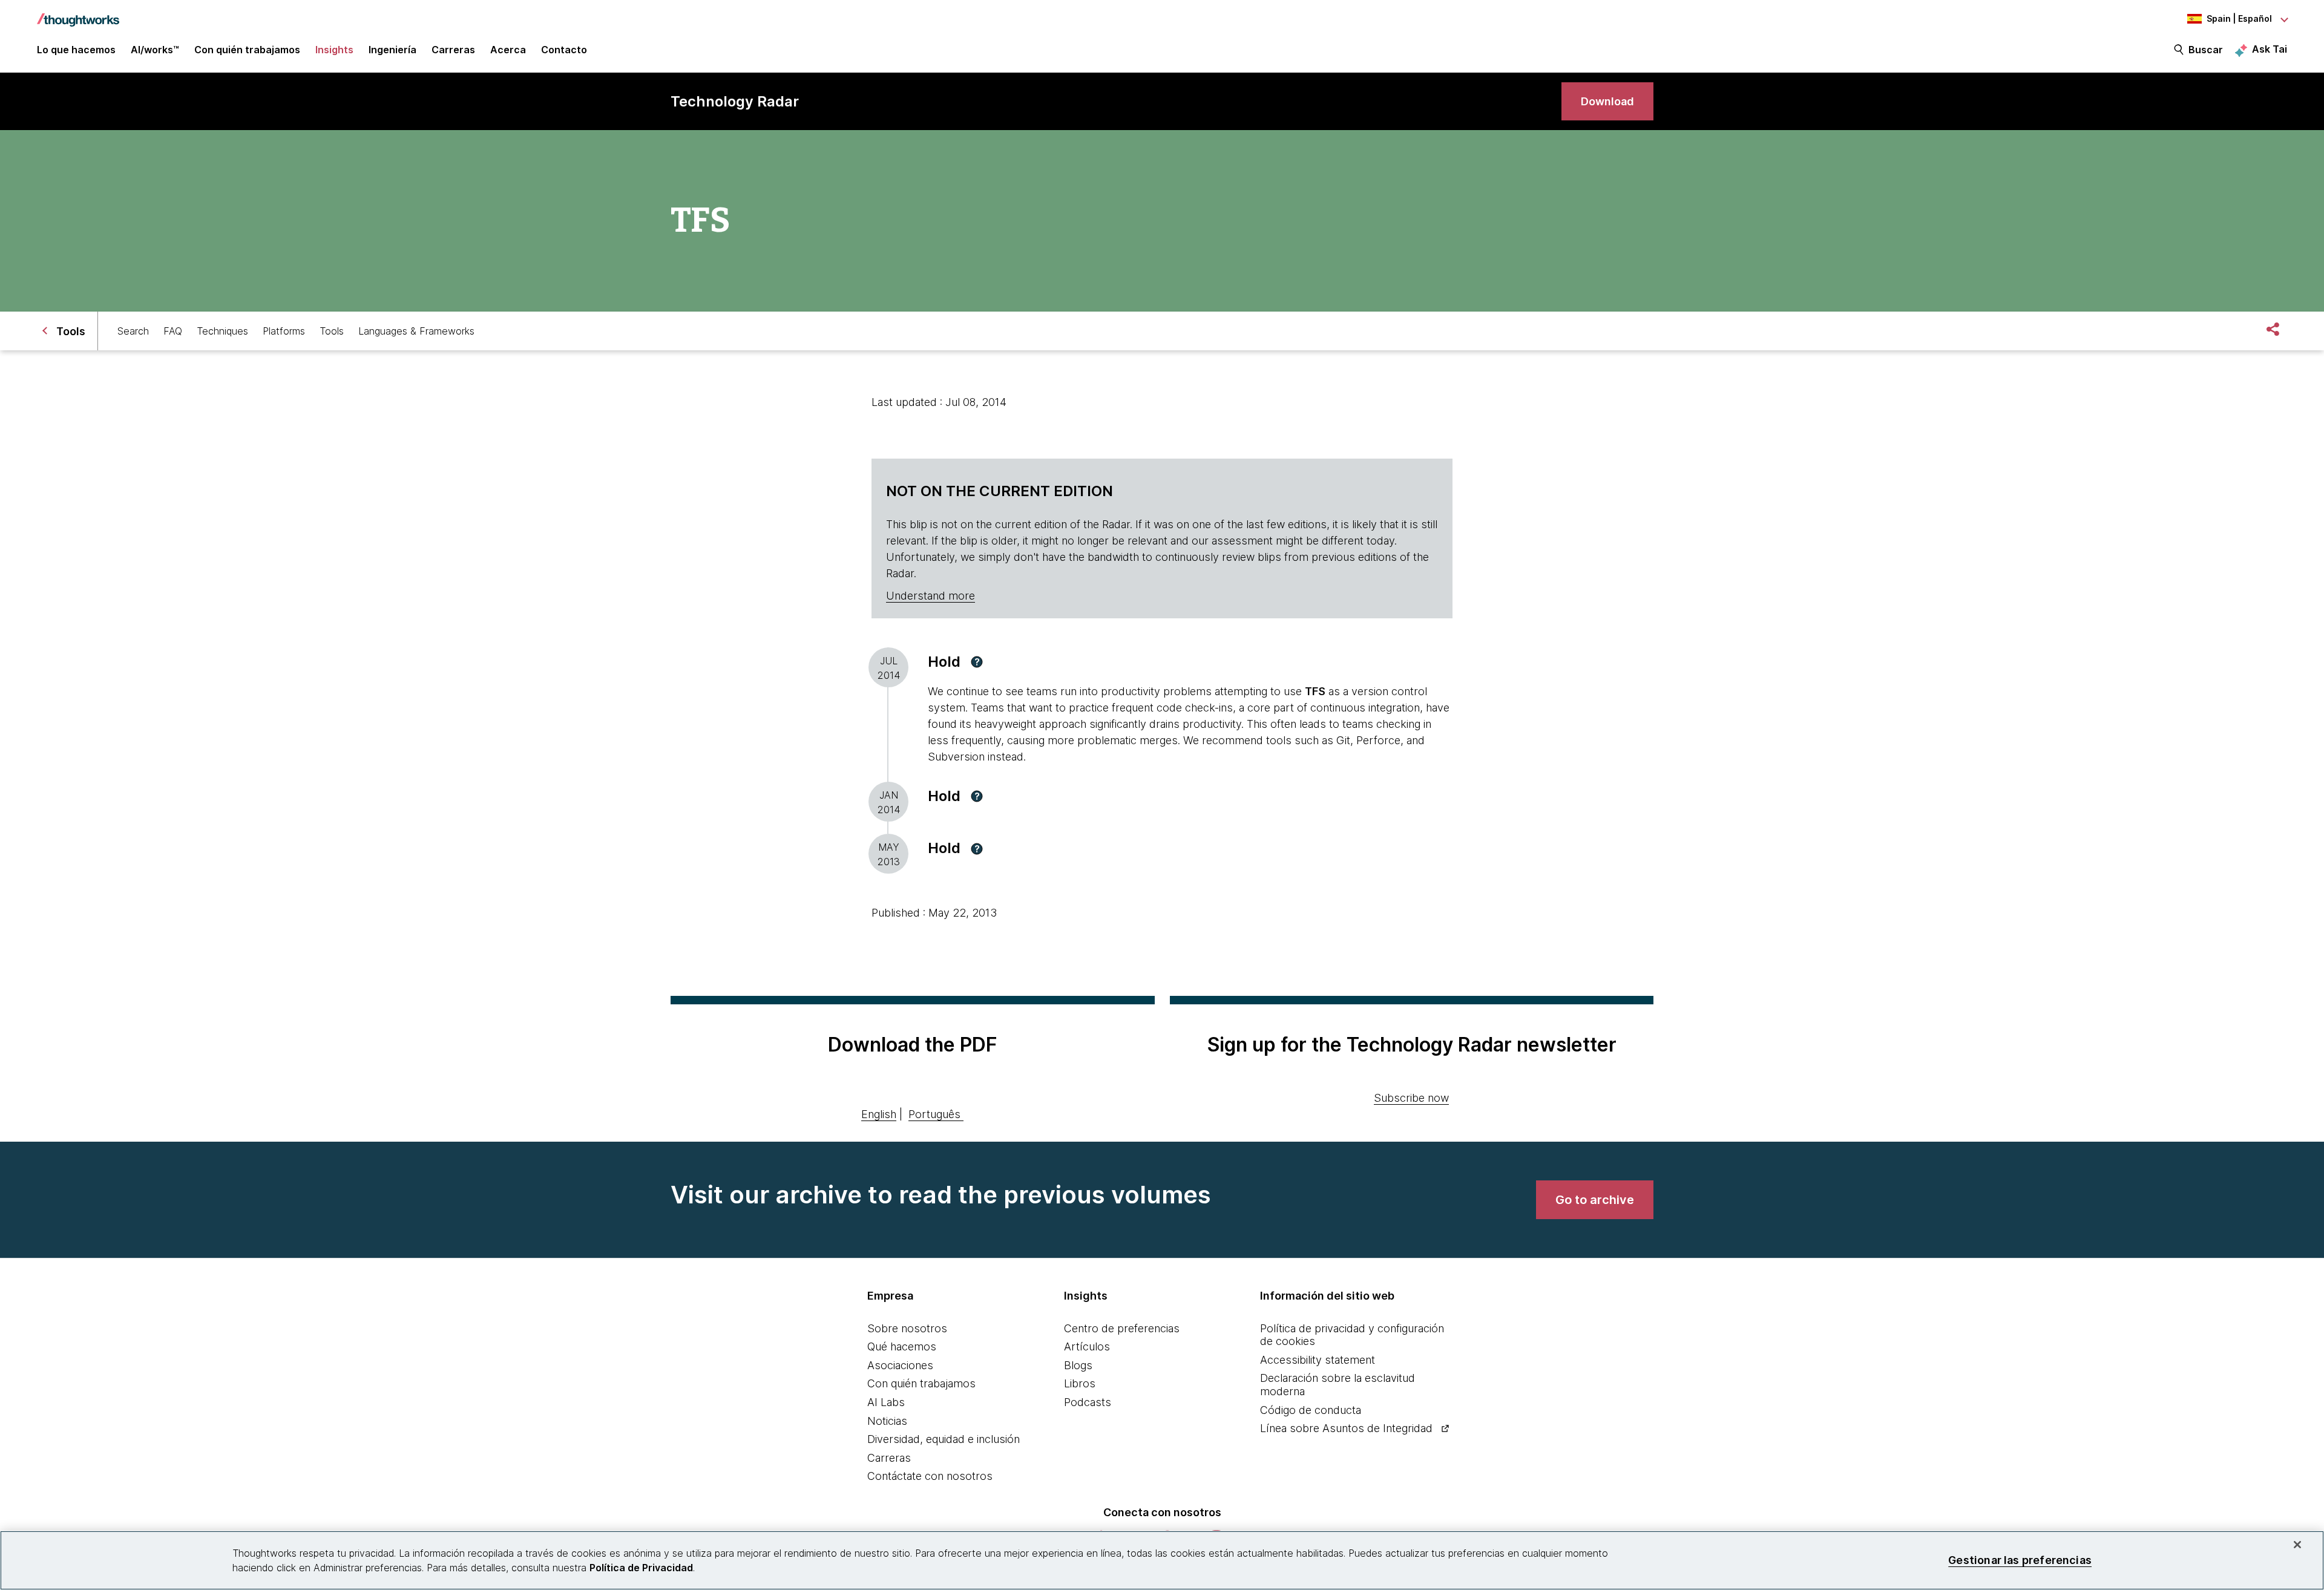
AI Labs (886, 1402)
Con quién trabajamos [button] (247, 50)
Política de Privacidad (641, 1568)
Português (934, 1114)
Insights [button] (334, 50)
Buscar (2206, 50)
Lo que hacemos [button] (76, 50)
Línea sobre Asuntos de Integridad (1346, 1428)
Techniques (222, 331)
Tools (332, 331)
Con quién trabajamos (921, 1383)
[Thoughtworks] (78, 14)
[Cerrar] (2297, 1545)
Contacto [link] (564, 50)
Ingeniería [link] (392, 50)
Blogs (1078, 1365)
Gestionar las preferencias (2020, 1560)
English (879, 1114)
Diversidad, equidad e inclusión (944, 1439)
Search (133, 331)
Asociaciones (900, 1365)
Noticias (887, 1421)
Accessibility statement (1318, 1360)
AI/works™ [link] (155, 50)
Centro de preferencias (1122, 1328)
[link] (1607, 101)
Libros (1080, 1383)
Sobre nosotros (907, 1328)
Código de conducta (1311, 1410)
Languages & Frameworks (416, 331)
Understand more (931, 596)
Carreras (889, 1458)
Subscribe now (1411, 1098)
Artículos (1087, 1346)
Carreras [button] (453, 50)
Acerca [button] (508, 50)
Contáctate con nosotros (930, 1476)
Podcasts (1088, 1402)
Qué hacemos (902, 1346)
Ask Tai (2270, 49)
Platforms (284, 331)
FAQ (173, 331)
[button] (977, 662)
